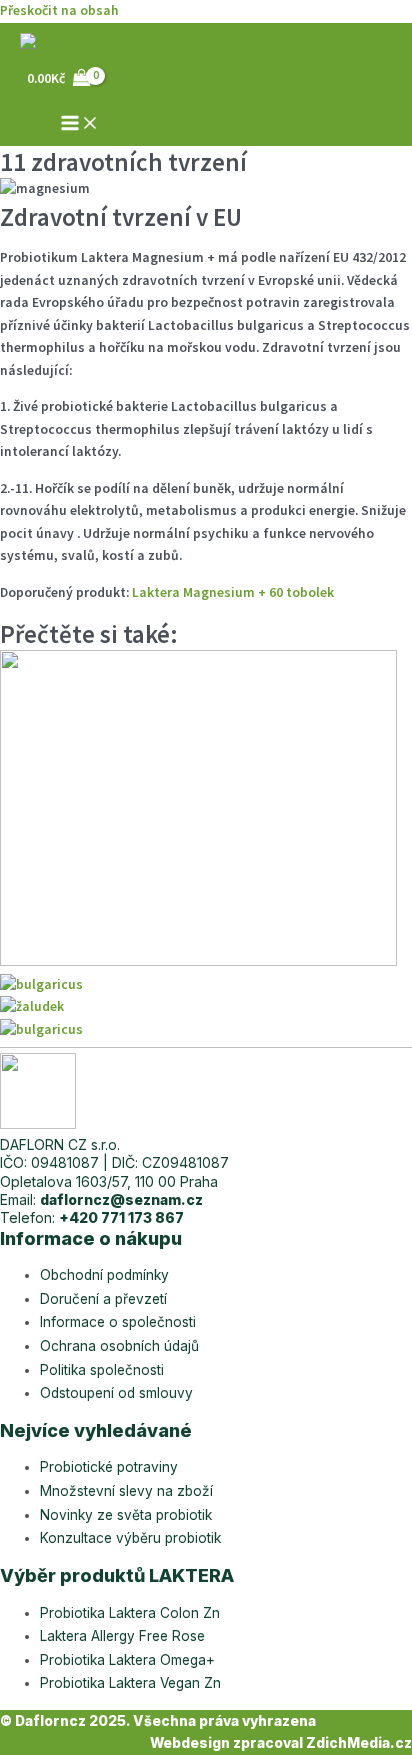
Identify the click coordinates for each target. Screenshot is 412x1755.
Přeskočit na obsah (59, 10)
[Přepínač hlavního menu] (80, 124)
